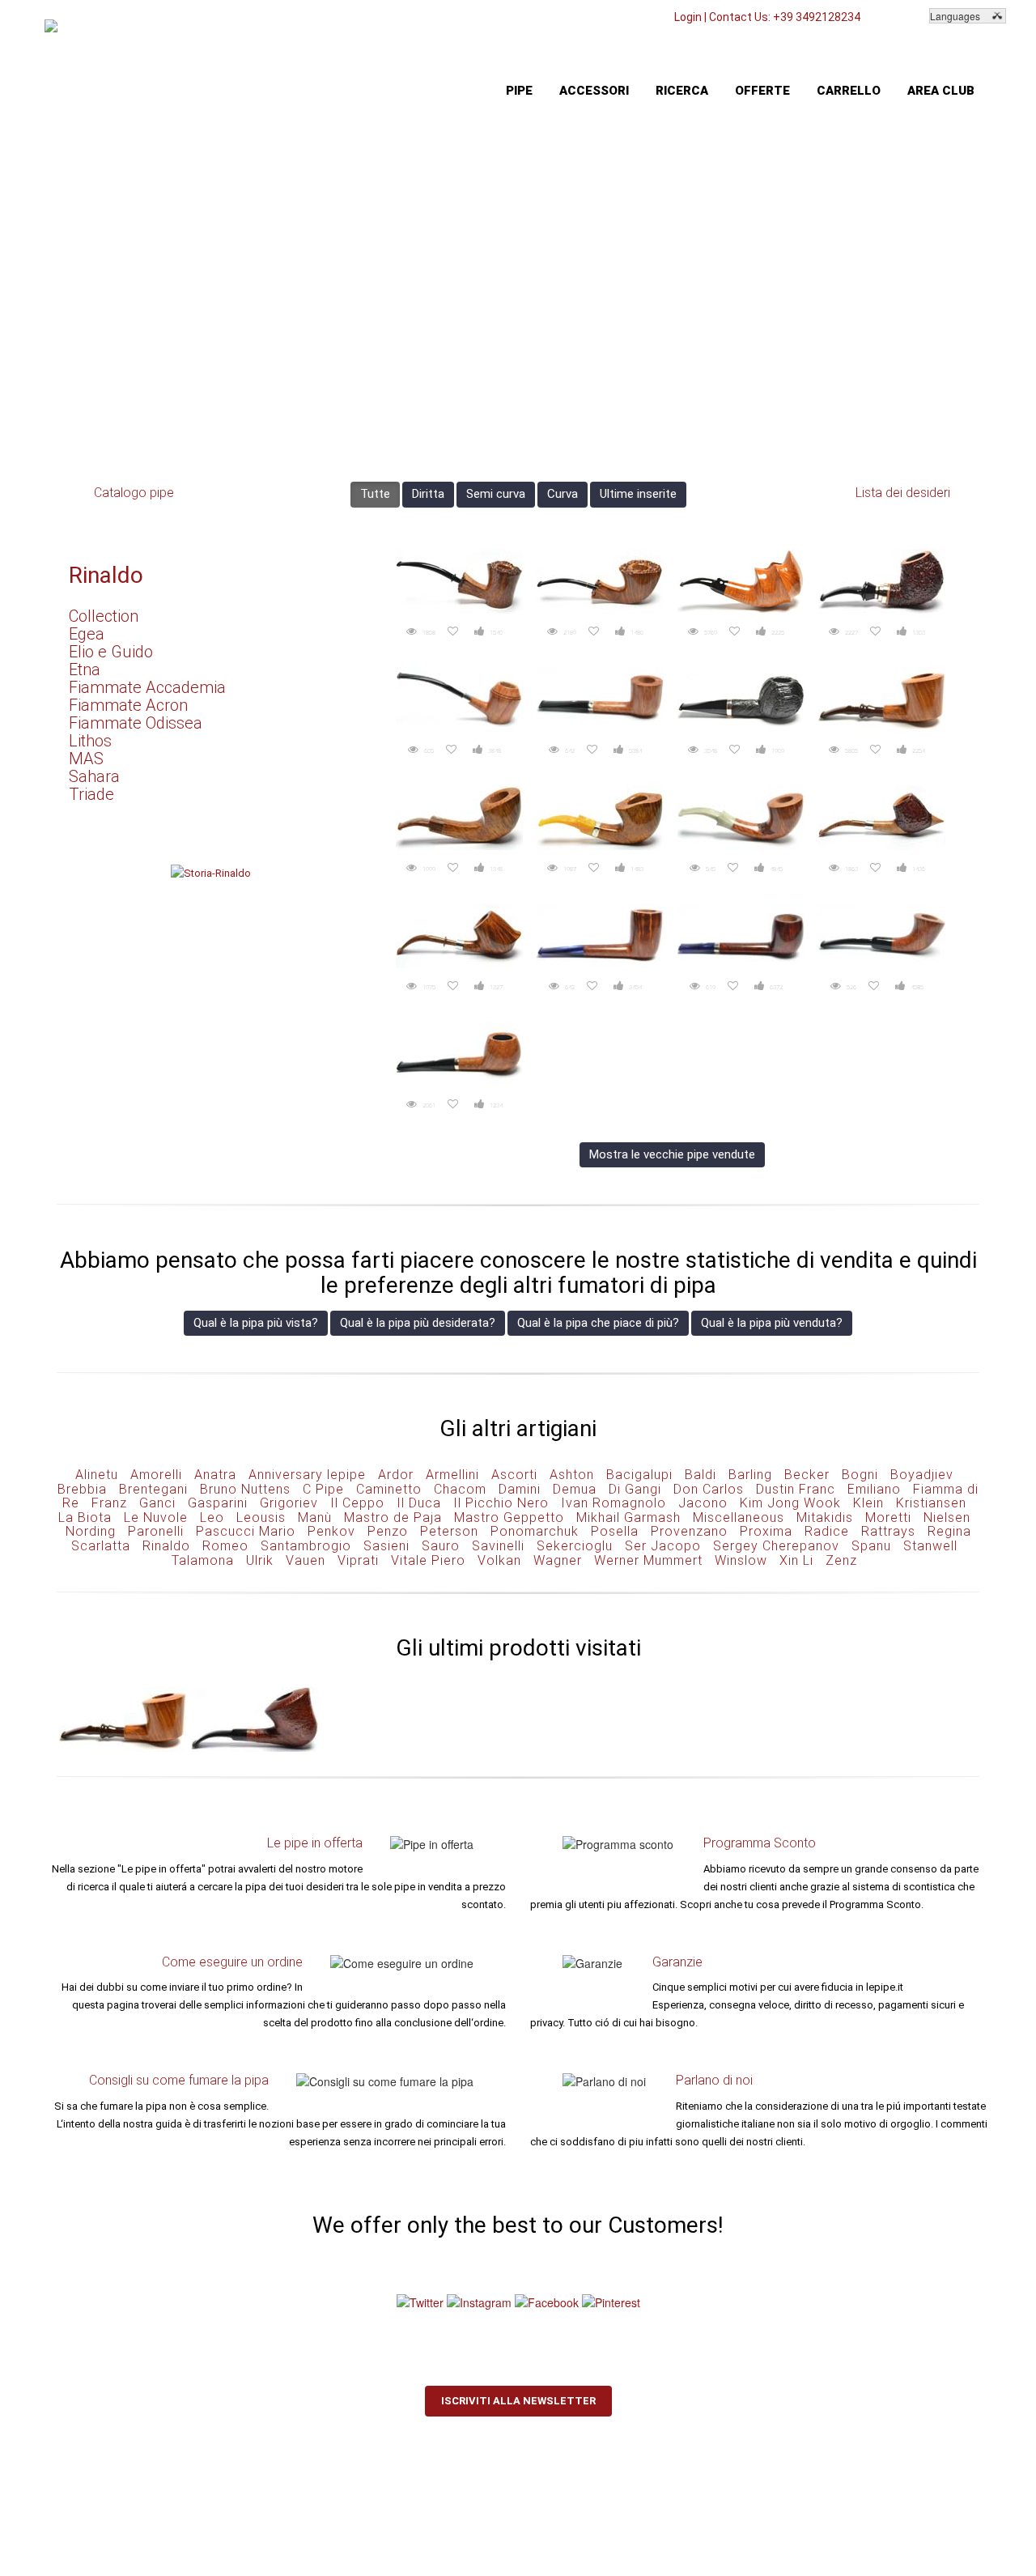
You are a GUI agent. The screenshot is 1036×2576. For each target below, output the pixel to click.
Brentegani (153, 1489)
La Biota (85, 1518)
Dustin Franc (796, 1489)
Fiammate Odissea (136, 723)
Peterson (449, 1531)
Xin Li (796, 1560)
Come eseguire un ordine (232, 1962)
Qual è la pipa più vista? (256, 1323)
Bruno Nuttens (245, 1489)
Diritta (428, 494)
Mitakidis (825, 1518)
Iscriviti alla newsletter (518, 2401)
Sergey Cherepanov (776, 1546)
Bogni (860, 1475)
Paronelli (156, 1531)
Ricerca (682, 91)
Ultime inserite (638, 494)
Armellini (452, 1475)
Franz (109, 1503)
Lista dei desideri (903, 493)
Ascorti (514, 1475)
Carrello (849, 91)
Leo (212, 1518)
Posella (615, 1531)
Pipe (519, 91)
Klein (868, 1503)
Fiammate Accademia (147, 687)
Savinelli (498, 1546)
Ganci (157, 1503)
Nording (91, 1531)
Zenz (841, 1560)
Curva (563, 494)
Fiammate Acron (128, 705)
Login (688, 17)
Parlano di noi (714, 2080)
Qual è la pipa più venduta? (772, 1323)
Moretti (888, 1518)
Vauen (306, 1560)
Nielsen (947, 1518)
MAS (86, 759)
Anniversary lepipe (307, 1475)
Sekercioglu (575, 1546)
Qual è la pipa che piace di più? (598, 1323)
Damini (520, 1489)
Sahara (94, 776)
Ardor (396, 1475)
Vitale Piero (428, 1560)
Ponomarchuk (535, 1531)
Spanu (871, 1546)
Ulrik (260, 1560)
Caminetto (389, 1489)
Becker (807, 1475)
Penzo (388, 1531)
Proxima (766, 1531)
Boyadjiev (922, 1475)
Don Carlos (709, 1489)
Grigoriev (289, 1503)
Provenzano (689, 1531)
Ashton (572, 1475)
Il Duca (419, 1503)
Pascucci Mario (246, 1531)
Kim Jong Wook (790, 1503)
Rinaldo (106, 575)
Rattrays (888, 1531)
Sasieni (386, 1546)
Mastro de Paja (393, 1518)
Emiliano (874, 1489)
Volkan (499, 1560)
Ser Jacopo (663, 1546)
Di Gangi (635, 1489)
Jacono (703, 1503)
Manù (315, 1518)
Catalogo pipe (134, 493)
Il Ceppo (357, 1503)
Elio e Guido (111, 652)
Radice (827, 1531)
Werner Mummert (648, 1560)
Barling (750, 1475)
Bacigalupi (639, 1475)
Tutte (375, 494)
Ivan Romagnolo (614, 1503)
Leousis (261, 1518)
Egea (87, 634)
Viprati (358, 1560)
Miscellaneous (739, 1518)
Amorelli (156, 1475)
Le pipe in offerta (315, 1843)
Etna (85, 670)
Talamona (203, 1560)
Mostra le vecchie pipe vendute (672, 1154)
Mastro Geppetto (509, 1518)
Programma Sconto (760, 1843)
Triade (91, 794)
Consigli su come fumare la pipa (179, 2080)
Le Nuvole (156, 1518)
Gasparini (218, 1503)
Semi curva (496, 494)
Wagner (558, 1560)
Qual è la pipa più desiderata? (418, 1323)
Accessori (594, 91)
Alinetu (97, 1475)
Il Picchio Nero (501, 1503)
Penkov (331, 1531)
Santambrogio (306, 1546)
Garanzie (677, 1962)
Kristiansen (931, 1503)
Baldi (701, 1475)
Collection (104, 616)
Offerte (762, 91)
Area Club (941, 91)
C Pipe (323, 1489)
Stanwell (930, 1546)
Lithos (90, 741)
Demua (575, 1489)
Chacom (460, 1489)
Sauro (441, 1546)
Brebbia (82, 1489)
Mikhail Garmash (628, 1518)
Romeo (225, 1546)
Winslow (741, 1560)
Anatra (215, 1475)
